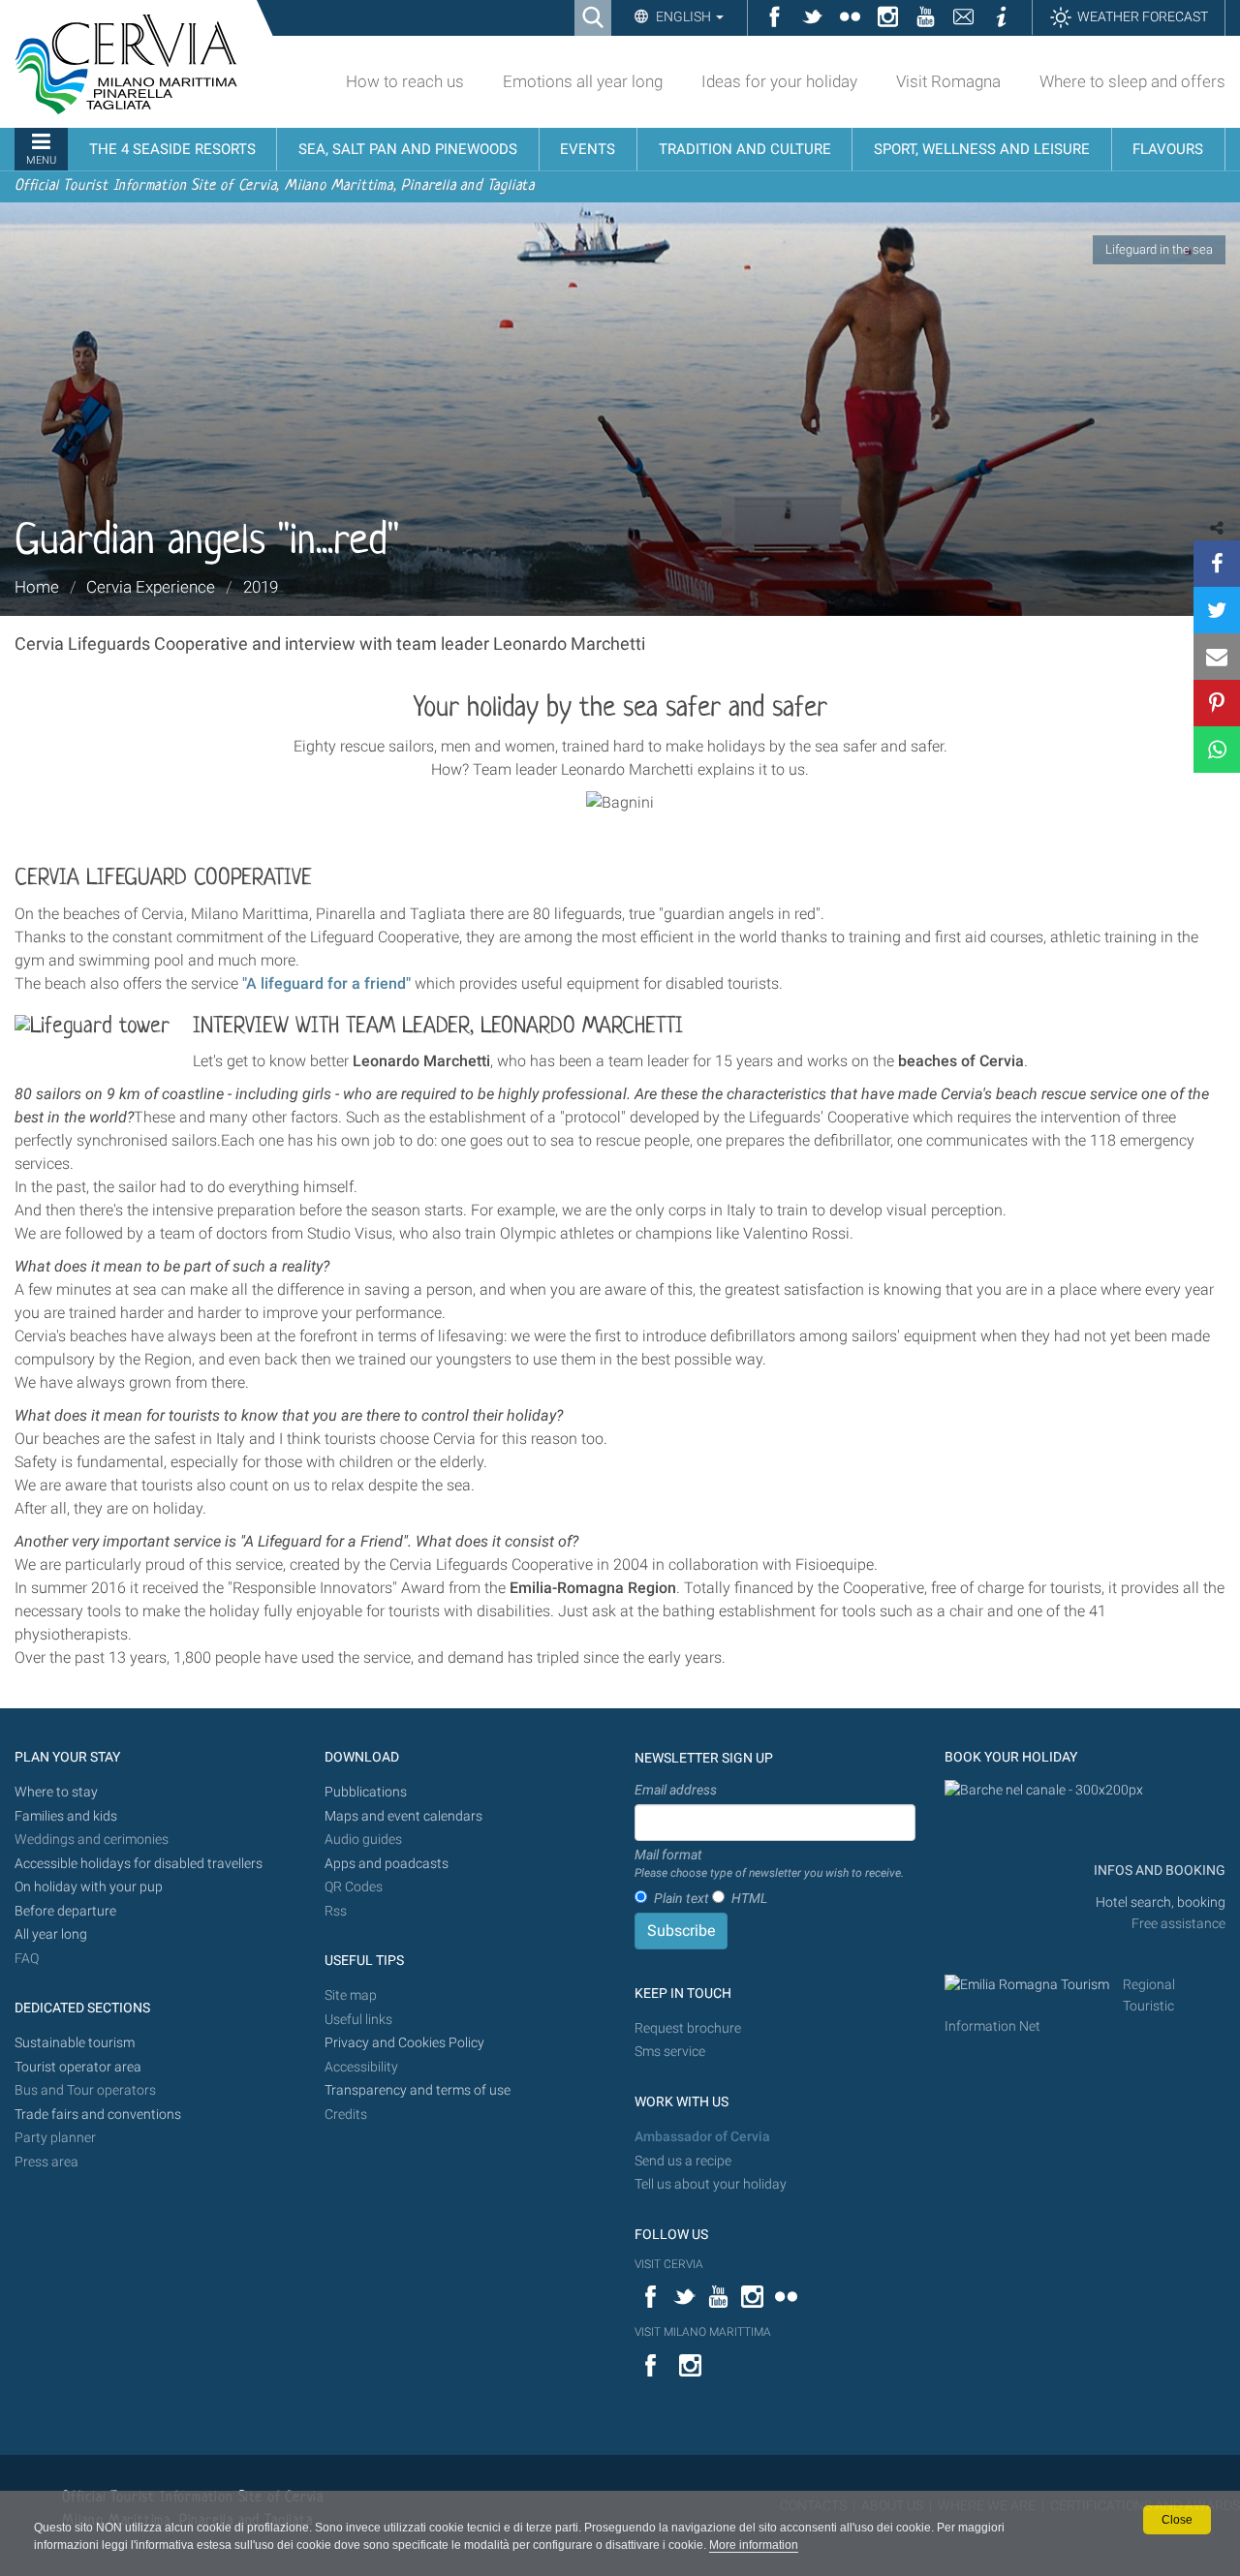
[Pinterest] (1217, 703)
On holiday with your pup (89, 1887)
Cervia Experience (151, 587)
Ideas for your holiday (779, 81)
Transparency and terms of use (418, 2090)
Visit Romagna (948, 81)
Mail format (769, 1863)
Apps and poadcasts (387, 1864)
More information (754, 2545)
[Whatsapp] (1217, 750)
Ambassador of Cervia (702, 2137)
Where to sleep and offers (1132, 81)
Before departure (65, 1911)
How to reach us (405, 81)
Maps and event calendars (403, 1816)
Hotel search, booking (1161, 1902)
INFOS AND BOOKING (1158, 1871)
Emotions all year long (583, 81)
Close (1177, 2520)
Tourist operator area (78, 2067)
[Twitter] (1217, 610)
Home (37, 587)
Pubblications (366, 1792)
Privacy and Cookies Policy (404, 2043)
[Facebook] (1217, 564)
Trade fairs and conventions (98, 2115)
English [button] (683, 16)
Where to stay (56, 1792)
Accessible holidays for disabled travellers (139, 1864)
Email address (676, 1790)
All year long (51, 1934)
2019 (261, 587)
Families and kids (66, 1816)
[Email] (1217, 657)
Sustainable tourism (75, 2043)
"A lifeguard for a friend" (326, 983)
